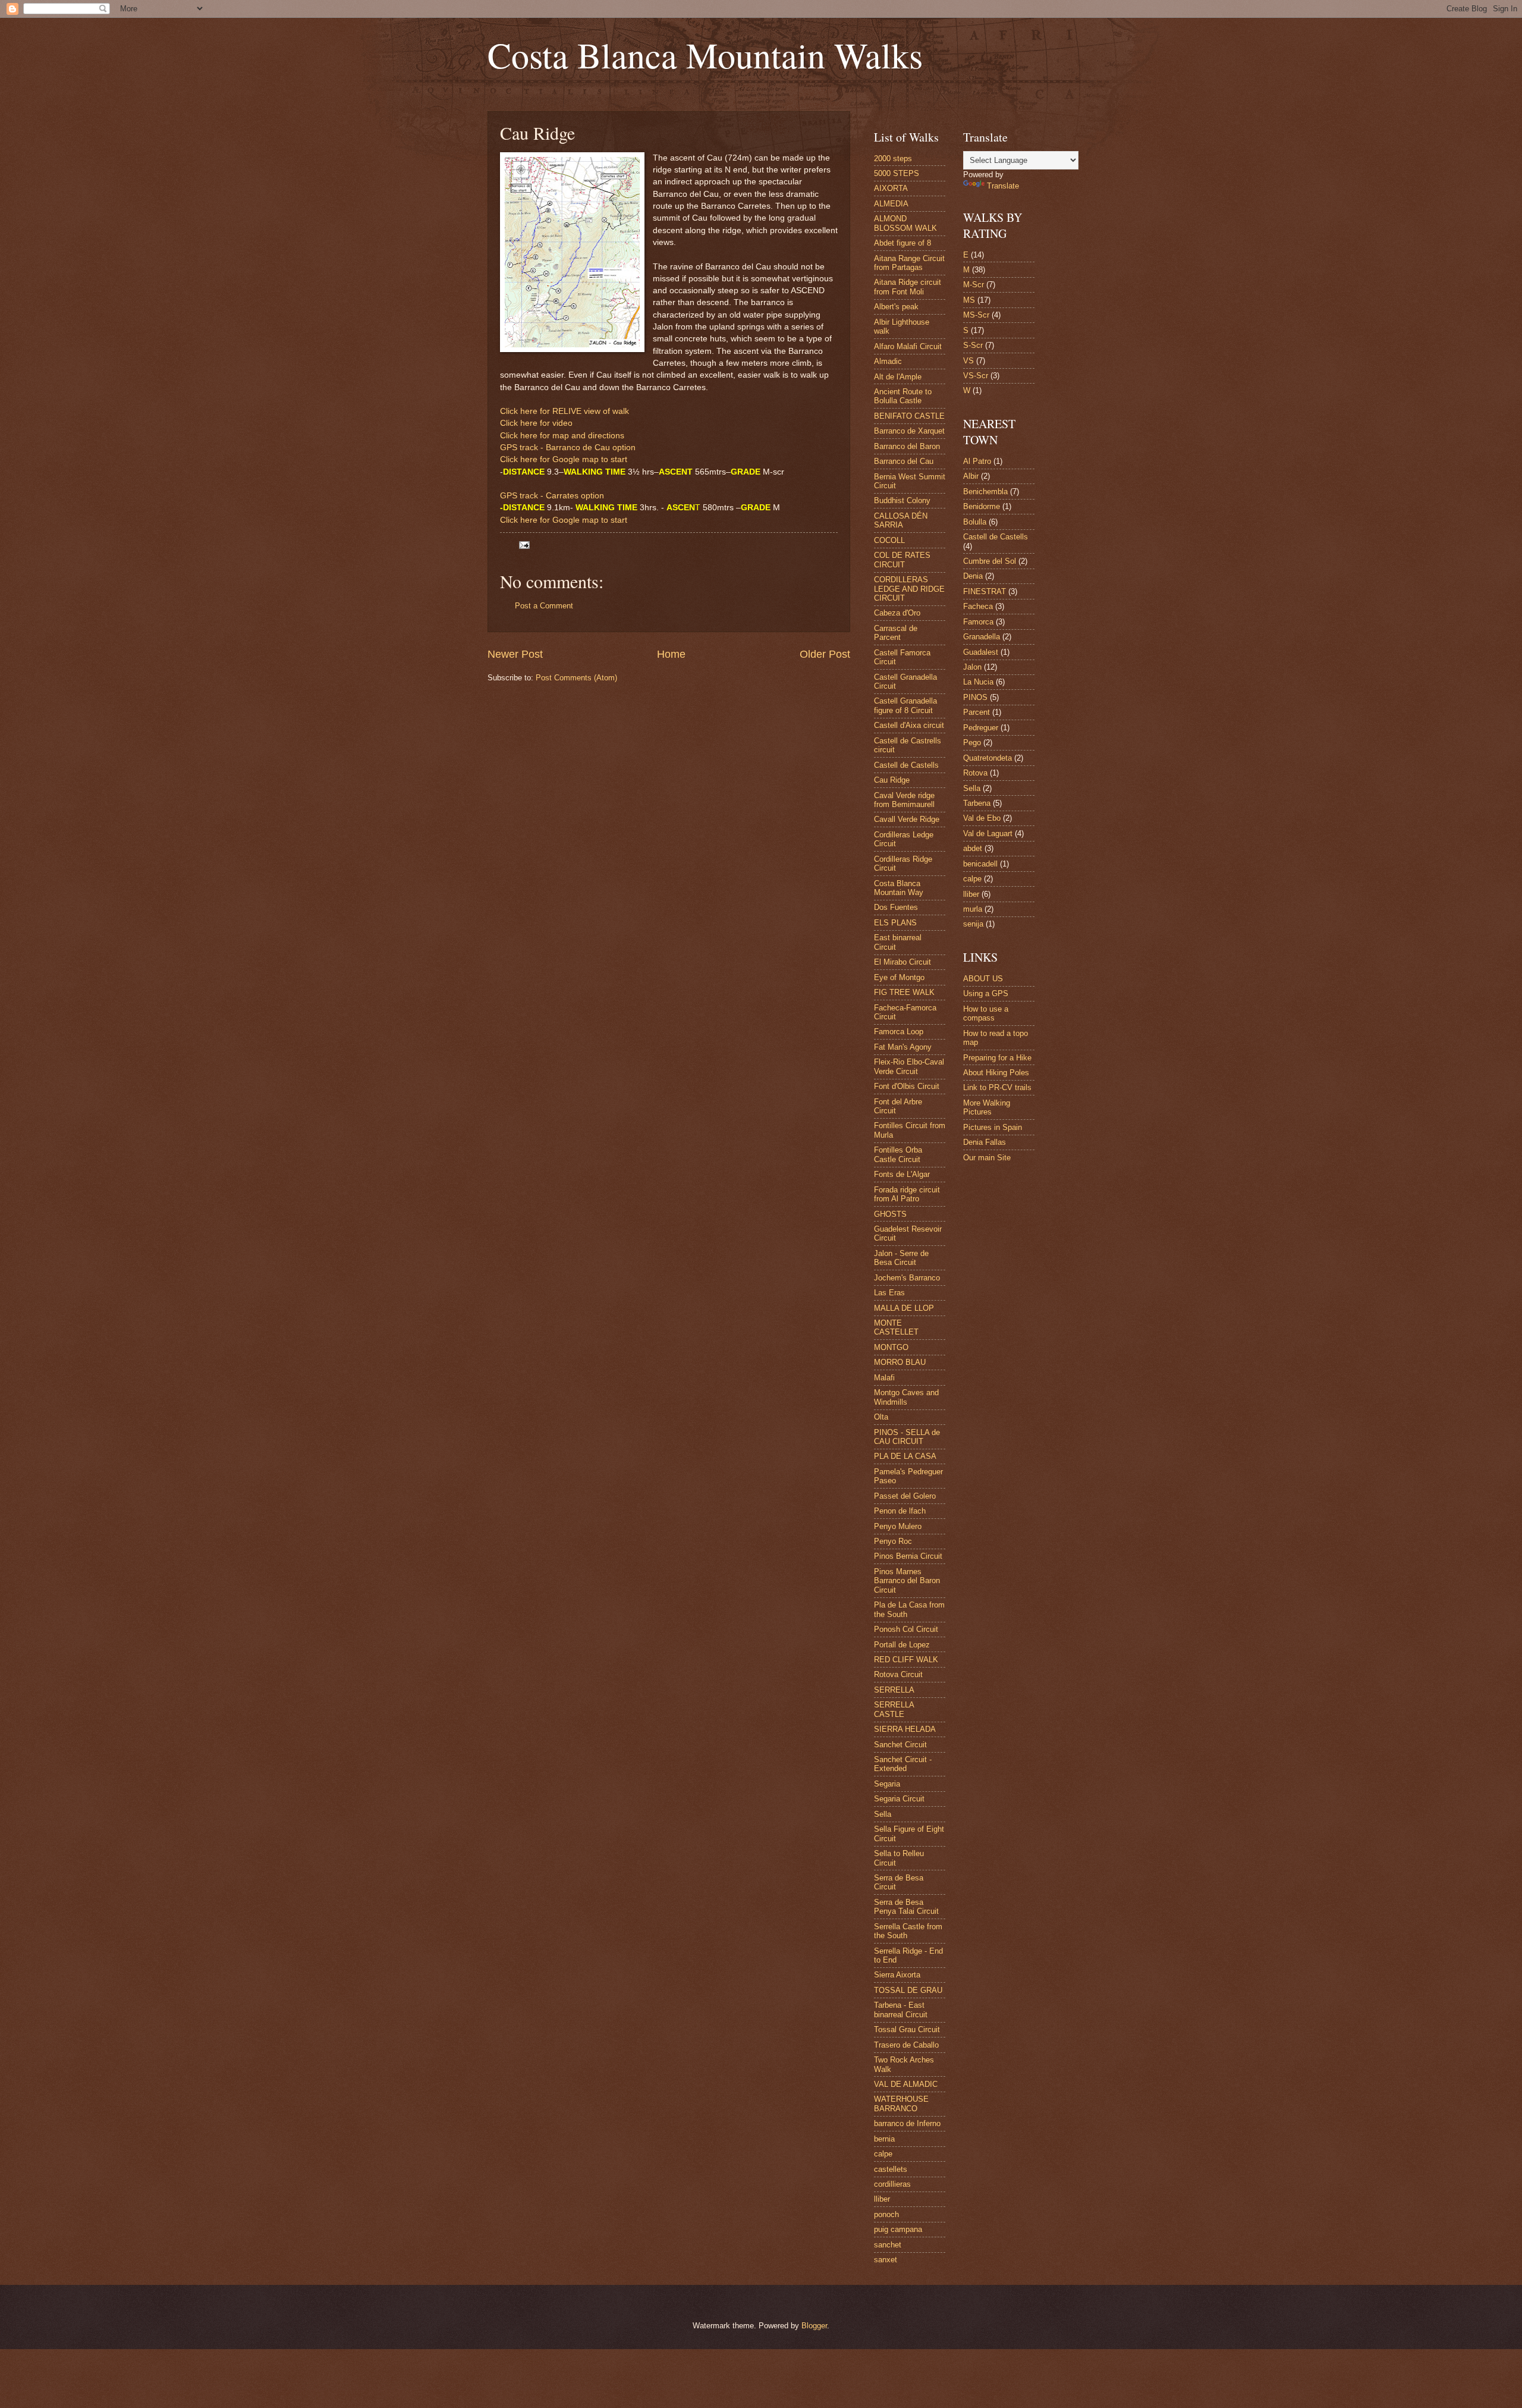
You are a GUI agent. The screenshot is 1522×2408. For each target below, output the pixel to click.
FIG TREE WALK (904, 992)
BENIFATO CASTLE (909, 416)
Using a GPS (986, 993)
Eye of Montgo (899, 977)
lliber (882, 2199)
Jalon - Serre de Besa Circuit (901, 1258)
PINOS (975, 697)
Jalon (972, 667)
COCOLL (889, 540)
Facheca (978, 606)
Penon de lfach (900, 1511)
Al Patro (977, 461)
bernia (884, 2139)
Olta (881, 1417)
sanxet (886, 2260)
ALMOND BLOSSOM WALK (905, 223)
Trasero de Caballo (906, 2045)
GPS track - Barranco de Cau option (568, 448)
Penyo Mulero (898, 1526)
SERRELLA (894, 1690)
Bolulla (975, 522)
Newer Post (515, 654)
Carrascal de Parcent (896, 633)
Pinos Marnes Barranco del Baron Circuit (907, 1581)
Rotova (975, 773)
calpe (883, 2154)
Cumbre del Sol (990, 561)
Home (671, 654)
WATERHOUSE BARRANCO (901, 2104)
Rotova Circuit (898, 1674)
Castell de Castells (906, 765)
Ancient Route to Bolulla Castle (903, 396)
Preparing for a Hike (997, 1058)
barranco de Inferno (907, 2123)
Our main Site (987, 1158)
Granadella (982, 637)
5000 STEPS (897, 173)
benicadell (980, 864)
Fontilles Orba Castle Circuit (898, 1154)
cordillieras (892, 2184)
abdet (973, 848)
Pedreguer (981, 728)
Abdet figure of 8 (902, 243)
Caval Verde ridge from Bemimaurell (904, 800)
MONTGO (891, 1347)
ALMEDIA (891, 204)
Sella (883, 1814)
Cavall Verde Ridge (907, 819)
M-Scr (974, 285)
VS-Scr (976, 376)
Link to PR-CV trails (997, 1087)
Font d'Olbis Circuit (907, 1086)
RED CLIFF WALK (906, 1660)
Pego (972, 743)
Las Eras (889, 1293)
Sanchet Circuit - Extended (903, 1764)
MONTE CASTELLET (896, 1327)
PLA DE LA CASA (905, 1456)
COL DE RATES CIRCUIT (902, 560)
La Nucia (978, 682)
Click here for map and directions (562, 436)
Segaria (887, 1784)
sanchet (888, 2245)
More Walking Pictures (987, 1107)
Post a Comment (544, 606)
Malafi (884, 1378)
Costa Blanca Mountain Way (899, 888)
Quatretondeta (988, 758)
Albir (971, 476)
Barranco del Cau (904, 461)
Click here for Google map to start (564, 459)
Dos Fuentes (896, 907)
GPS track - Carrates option (552, 496)
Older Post (825, 654)
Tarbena (977, 803)
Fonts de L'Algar (902, 1174)
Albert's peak (896, 307)
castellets (891, 2169)
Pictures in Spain (993, 1127)
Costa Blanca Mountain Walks (705, 55)
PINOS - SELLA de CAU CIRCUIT (907, 1437)
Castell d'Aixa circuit (909, 725)
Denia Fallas (985, 1142)
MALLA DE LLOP (904, 1308)
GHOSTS (890, 1214)
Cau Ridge (892, 780)
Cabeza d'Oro (897, 613)
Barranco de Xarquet (909, 431)
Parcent (977, 712)
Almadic (888, 361)
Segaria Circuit (899, 1799)
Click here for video (536, 423)
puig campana (898, 2229)
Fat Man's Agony (903, 1047)
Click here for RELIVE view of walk (565, 411)
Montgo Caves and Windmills (906, 1397)
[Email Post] (524, 544)
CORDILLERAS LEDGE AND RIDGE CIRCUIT (909, 589)
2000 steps (893, 158)
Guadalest (981, 652)
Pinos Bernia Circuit (908, 1556)
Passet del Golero (905, 1496)
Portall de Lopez (902, 1645)
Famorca (978, 622)
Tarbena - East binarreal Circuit (901, 2010)
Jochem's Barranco (907, 1278)
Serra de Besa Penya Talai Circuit (906, 1907)
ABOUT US (983, 979)
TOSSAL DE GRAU (908, 1990)
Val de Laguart (988, 833)
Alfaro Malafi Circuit (908, 346)
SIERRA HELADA (905, 1729)
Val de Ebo (982, 818)
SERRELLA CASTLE (894, 1709)
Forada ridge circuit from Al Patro (907, 1194)
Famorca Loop (899, 1032)
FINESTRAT (985, 591)
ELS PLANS (895, 923)
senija (973, 924)
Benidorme (982, 506)
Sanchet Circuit (900, 1745)
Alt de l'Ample (898, 377)
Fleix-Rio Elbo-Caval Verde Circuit (909, 1066)
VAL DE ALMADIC (906, 2084)
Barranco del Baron (907, 446)
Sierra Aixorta (897, 1975)
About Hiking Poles (996, 1073)
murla (973, 909)
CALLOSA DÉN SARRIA (901, 520)
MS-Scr (976, 315)
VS (968, 361)
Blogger (814, 2326)
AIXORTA (891, 188)
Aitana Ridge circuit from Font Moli (908, 287)
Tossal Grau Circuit (907, 2029)
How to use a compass (986, 1013)
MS (969, 300)
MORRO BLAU (900, 1362)
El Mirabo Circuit (902, 962)
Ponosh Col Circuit (906, 1629)
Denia (973, 576)
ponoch (886, 2214)
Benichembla (985, 492)
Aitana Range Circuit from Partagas (909, 263)
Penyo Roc (893, 1541)
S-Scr (973, 345)
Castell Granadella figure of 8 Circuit (905, 705)
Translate (1003, 186)
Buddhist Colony (902, 500)
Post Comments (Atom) (576, 678)
